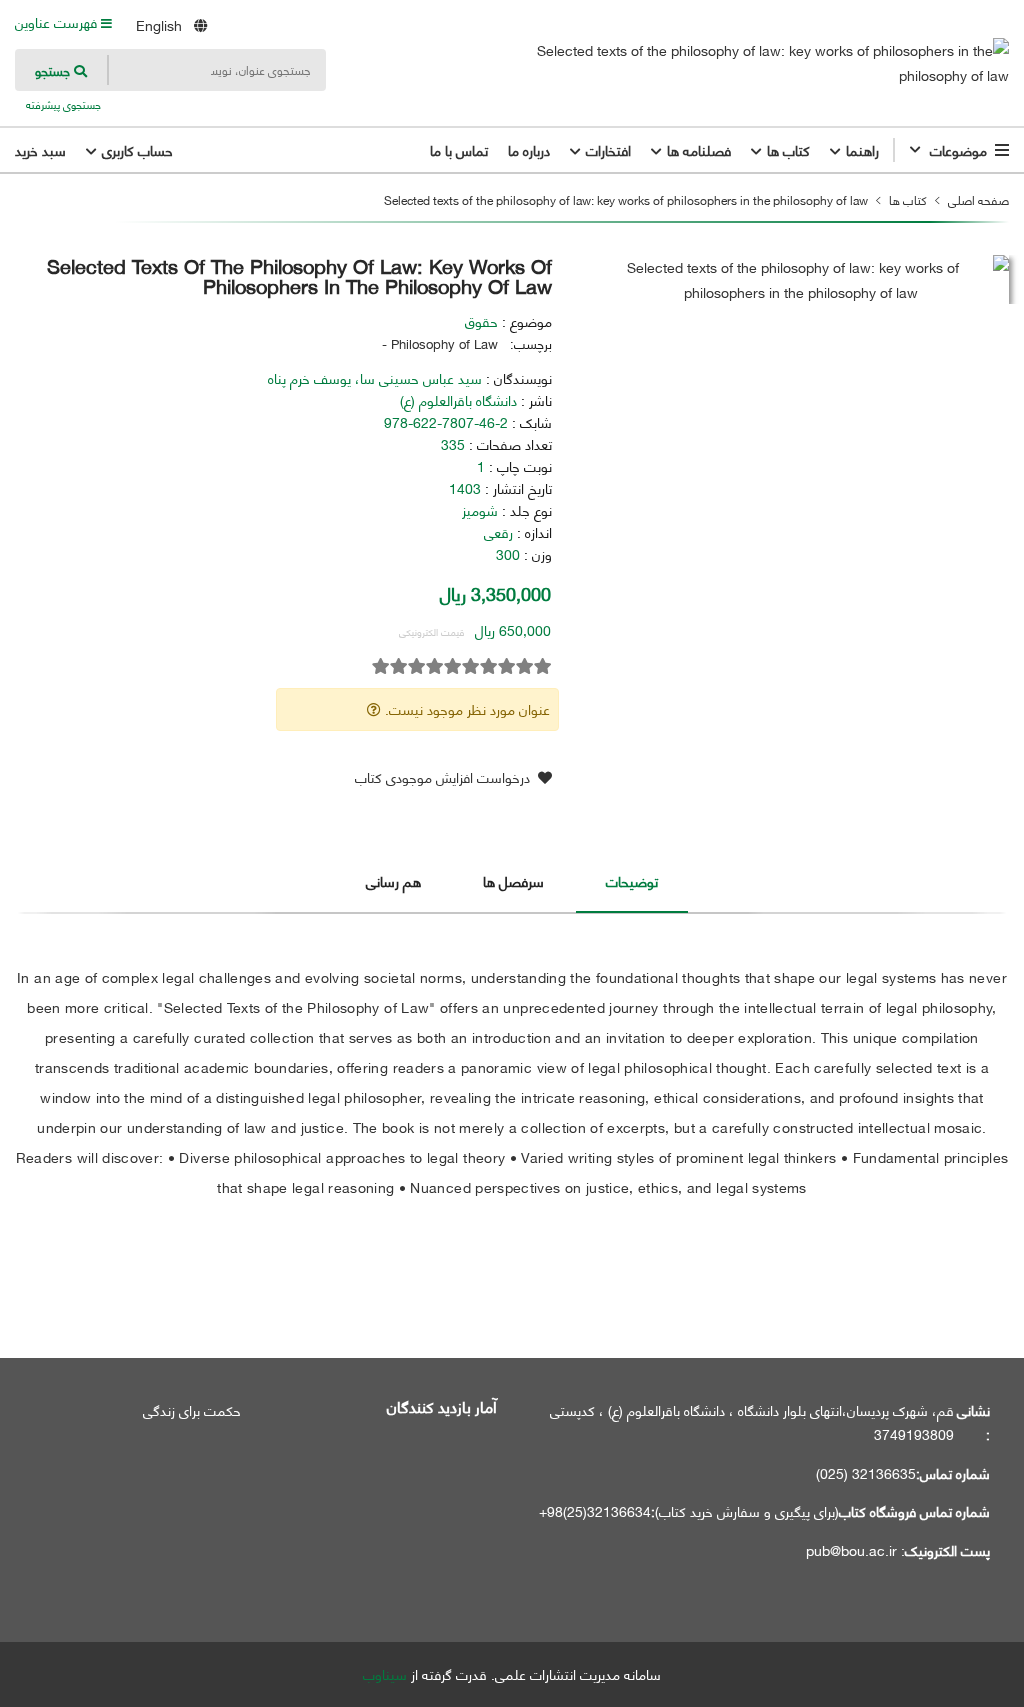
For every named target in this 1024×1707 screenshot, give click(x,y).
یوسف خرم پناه (309, 378)
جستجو (54, 70)
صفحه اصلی (978, 199)
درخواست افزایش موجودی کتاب (444, 776)
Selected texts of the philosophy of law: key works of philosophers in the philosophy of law (626, 199)
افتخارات (606, 150)
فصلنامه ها (697, 150)
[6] (453, 667)
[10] (381, 667)
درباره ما (529, 150)
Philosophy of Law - (440, 343)
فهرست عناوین (58, 22)
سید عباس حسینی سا (421, 378)
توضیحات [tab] (632, 880)
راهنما (860, 150)
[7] (435, 667)
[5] (471, 667)
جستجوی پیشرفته (62, 104)
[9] (399, 667)
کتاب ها (786, 150)
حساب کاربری (135, 150)
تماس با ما (459, 150)
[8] (417, 667)
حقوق (481, 321)
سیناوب (385, 1674)
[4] (489, 667)
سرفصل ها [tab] (513, 880)
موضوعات (958, 150)
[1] (543, 667)
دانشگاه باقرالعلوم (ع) (458, 400)
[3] (507, 667)
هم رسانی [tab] (393, 880)
